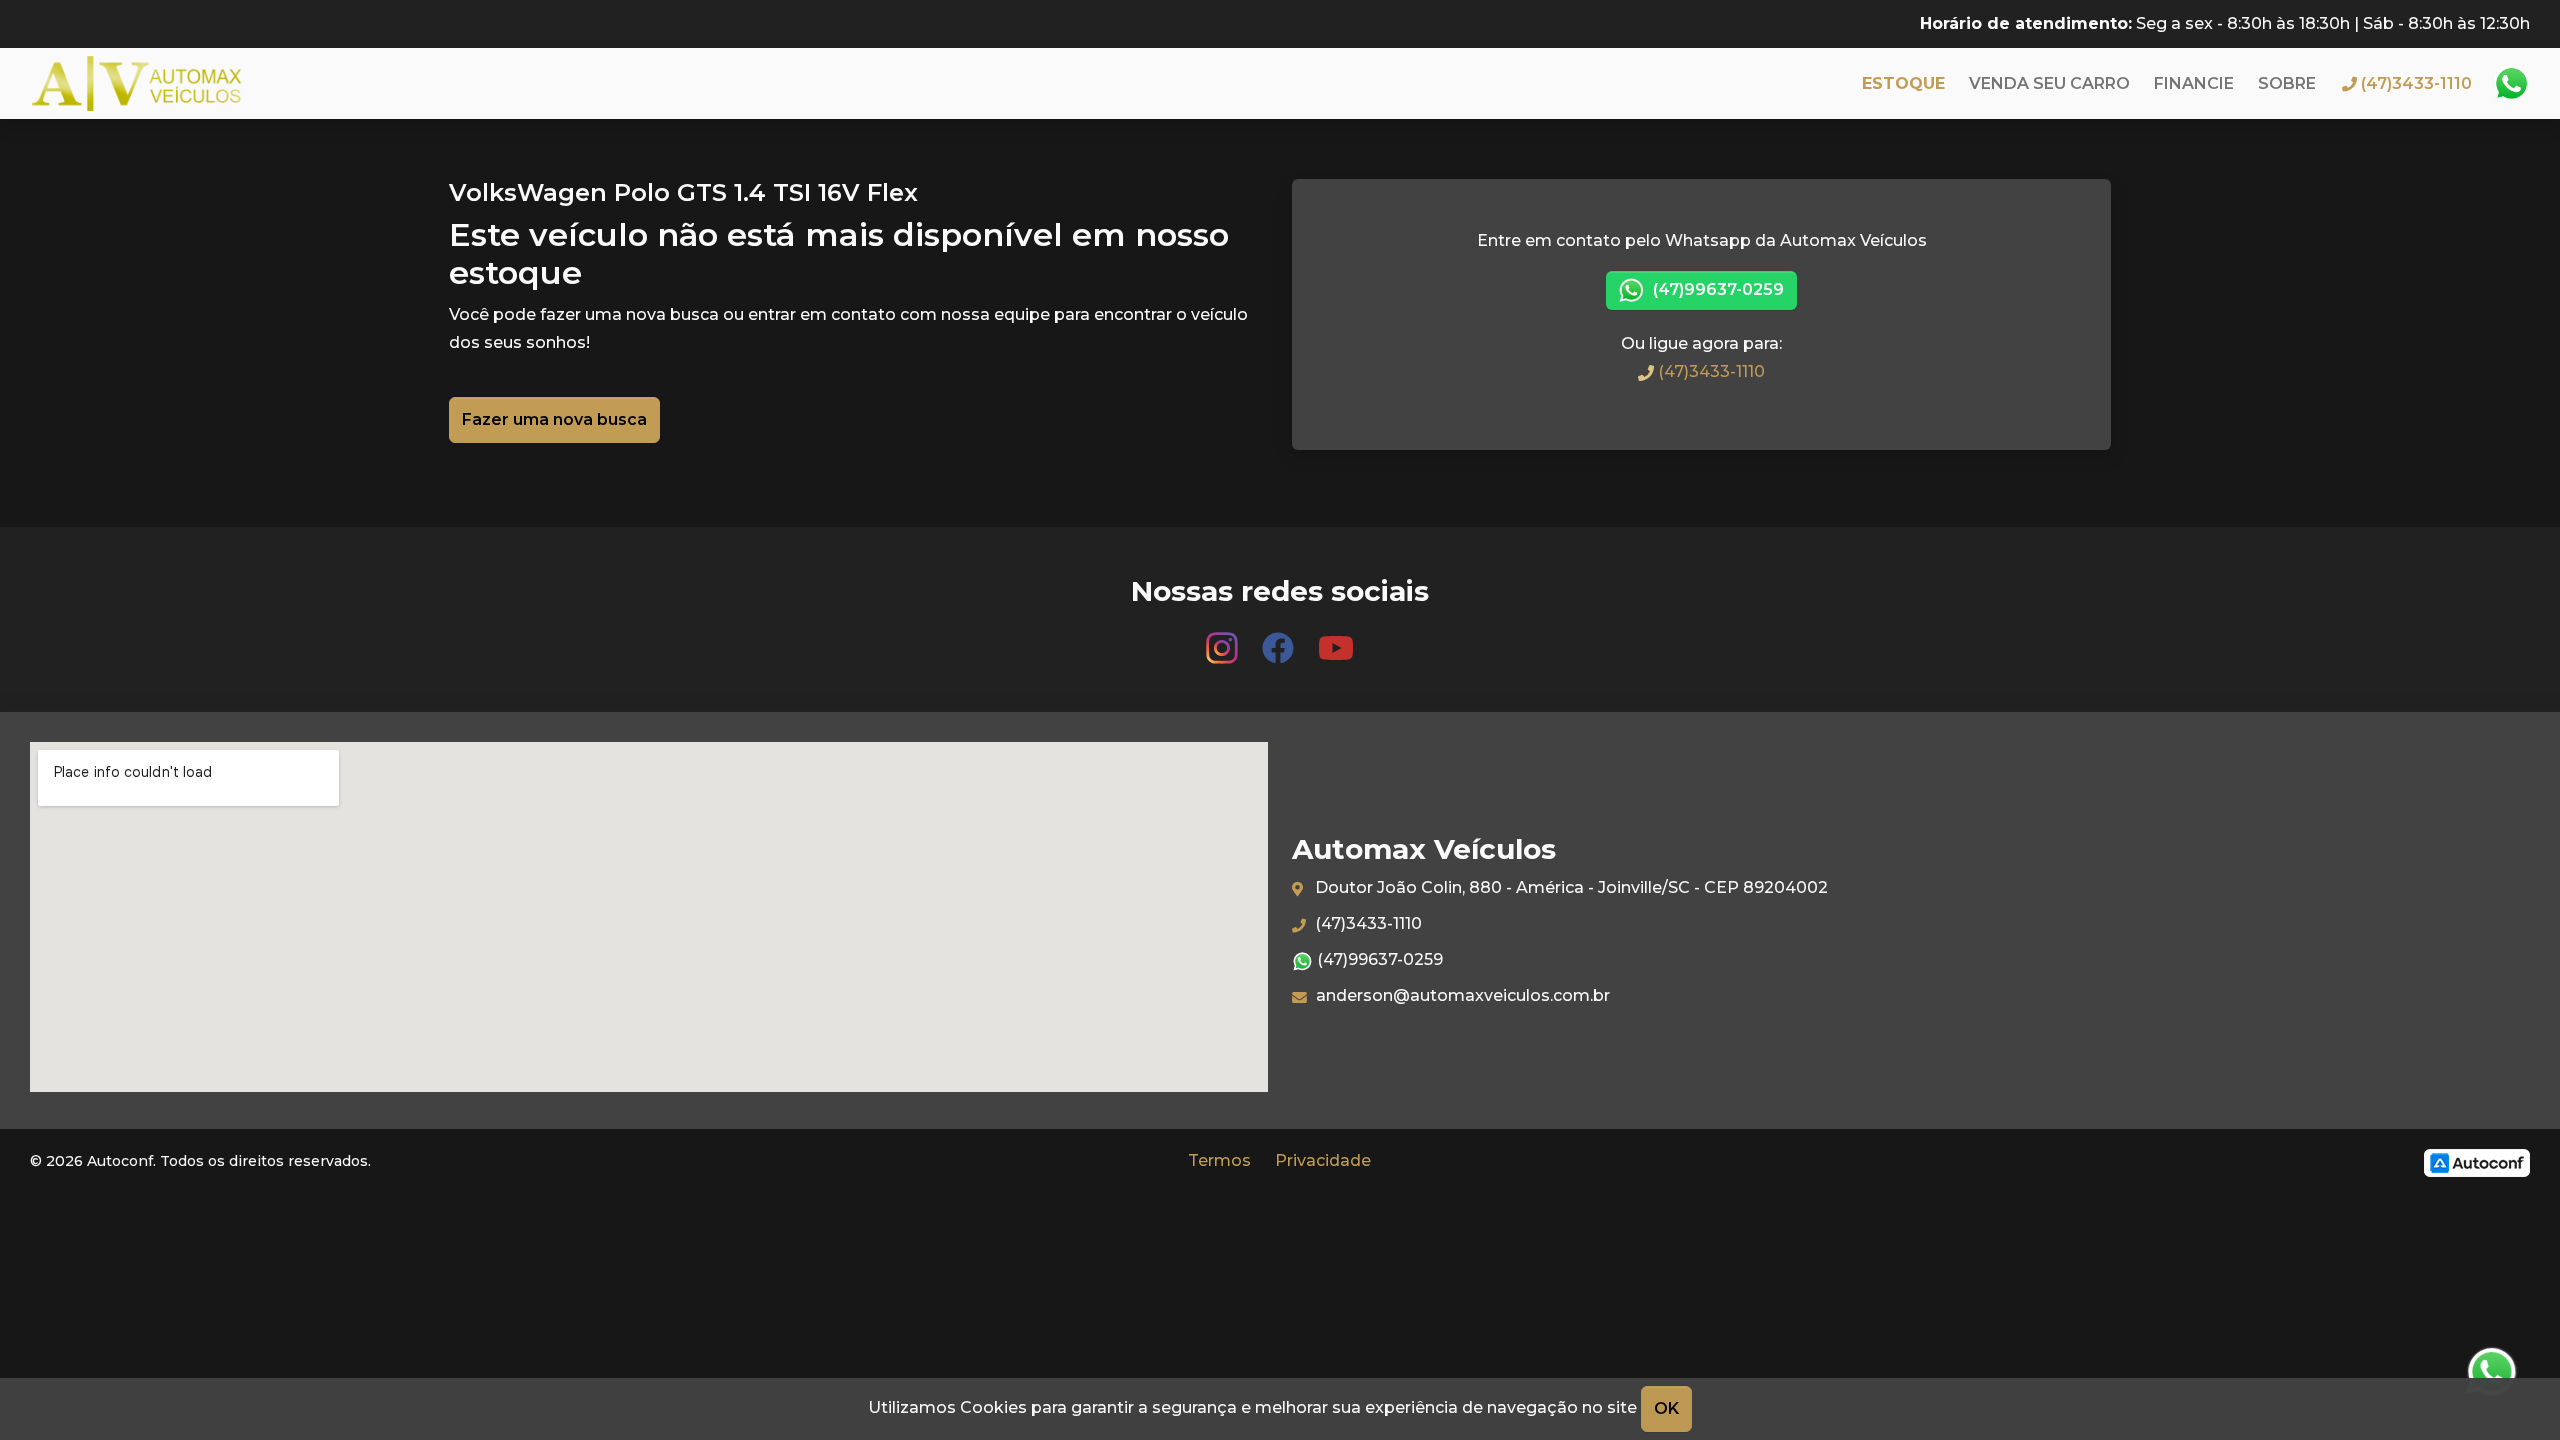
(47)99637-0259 (1716, 289)
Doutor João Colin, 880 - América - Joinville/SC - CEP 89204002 (1569, 887)
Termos (1219, 1160)
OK (1666, 1408)
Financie (2194, 83)
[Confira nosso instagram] (1224, 638)
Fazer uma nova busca (554, 419)
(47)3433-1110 (1709, 371)
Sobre (2287, 83)
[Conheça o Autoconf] (2477, 1161)
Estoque (1903, 83)
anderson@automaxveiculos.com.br (1461, 995)
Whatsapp (2511, 84)
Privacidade (1323, 1160)
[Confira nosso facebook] (1280, 638)
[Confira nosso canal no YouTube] (1336, 638)
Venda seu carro (2049, 83)
